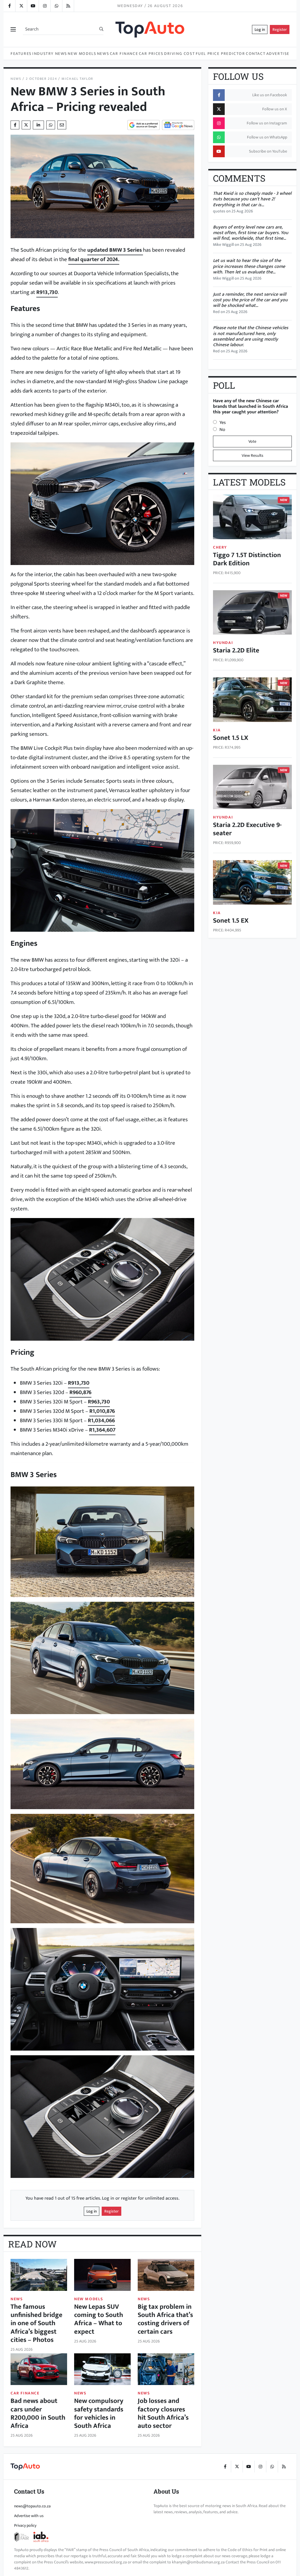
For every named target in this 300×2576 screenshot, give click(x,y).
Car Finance (124, 54)
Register (280, 29)
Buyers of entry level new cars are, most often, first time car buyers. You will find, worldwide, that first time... (251, 233)
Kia (217, 730)
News (103, 54)
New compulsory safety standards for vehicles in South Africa (99, 2413)
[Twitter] (21, 6)
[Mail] (62, 125)
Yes (223, 423)
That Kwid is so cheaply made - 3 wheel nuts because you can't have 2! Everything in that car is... (252, 199)
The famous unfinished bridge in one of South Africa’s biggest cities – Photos (36, 2323)
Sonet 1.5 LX (231, 738)
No (222, 430)
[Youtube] (33, 6)
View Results (253, 455)
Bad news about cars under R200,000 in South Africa (38, 2413)
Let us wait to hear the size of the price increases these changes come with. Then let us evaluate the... (249, 266)
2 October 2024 (41, 79)
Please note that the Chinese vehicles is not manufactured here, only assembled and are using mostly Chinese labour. (251, 336)
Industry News (50, 54)
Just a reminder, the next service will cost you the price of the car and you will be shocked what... (250, 300)
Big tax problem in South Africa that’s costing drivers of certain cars (165, 2319)
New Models (82, 54)
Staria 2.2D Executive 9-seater (247, 829)
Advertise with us (29, 2516)
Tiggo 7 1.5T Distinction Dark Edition (247, 559)
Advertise (278, 54)
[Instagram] (45, 6)
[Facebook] (9, 6)
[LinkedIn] (68, 6)
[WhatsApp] (56, 6)
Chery (220, 547)
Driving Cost (179, 54)
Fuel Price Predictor (220, 54)
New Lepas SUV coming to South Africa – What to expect (99, 2319)
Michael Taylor (77, 79)
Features (21, 54)
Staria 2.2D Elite (236, 650)
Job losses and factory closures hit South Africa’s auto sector (163, 2413)
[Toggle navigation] (13, 29)
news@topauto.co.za (32, 2506)
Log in (260, 29)
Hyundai (223, 643)
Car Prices (151, 54)
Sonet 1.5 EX (231, 920)
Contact (256, 54)
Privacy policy (25, 2525)
